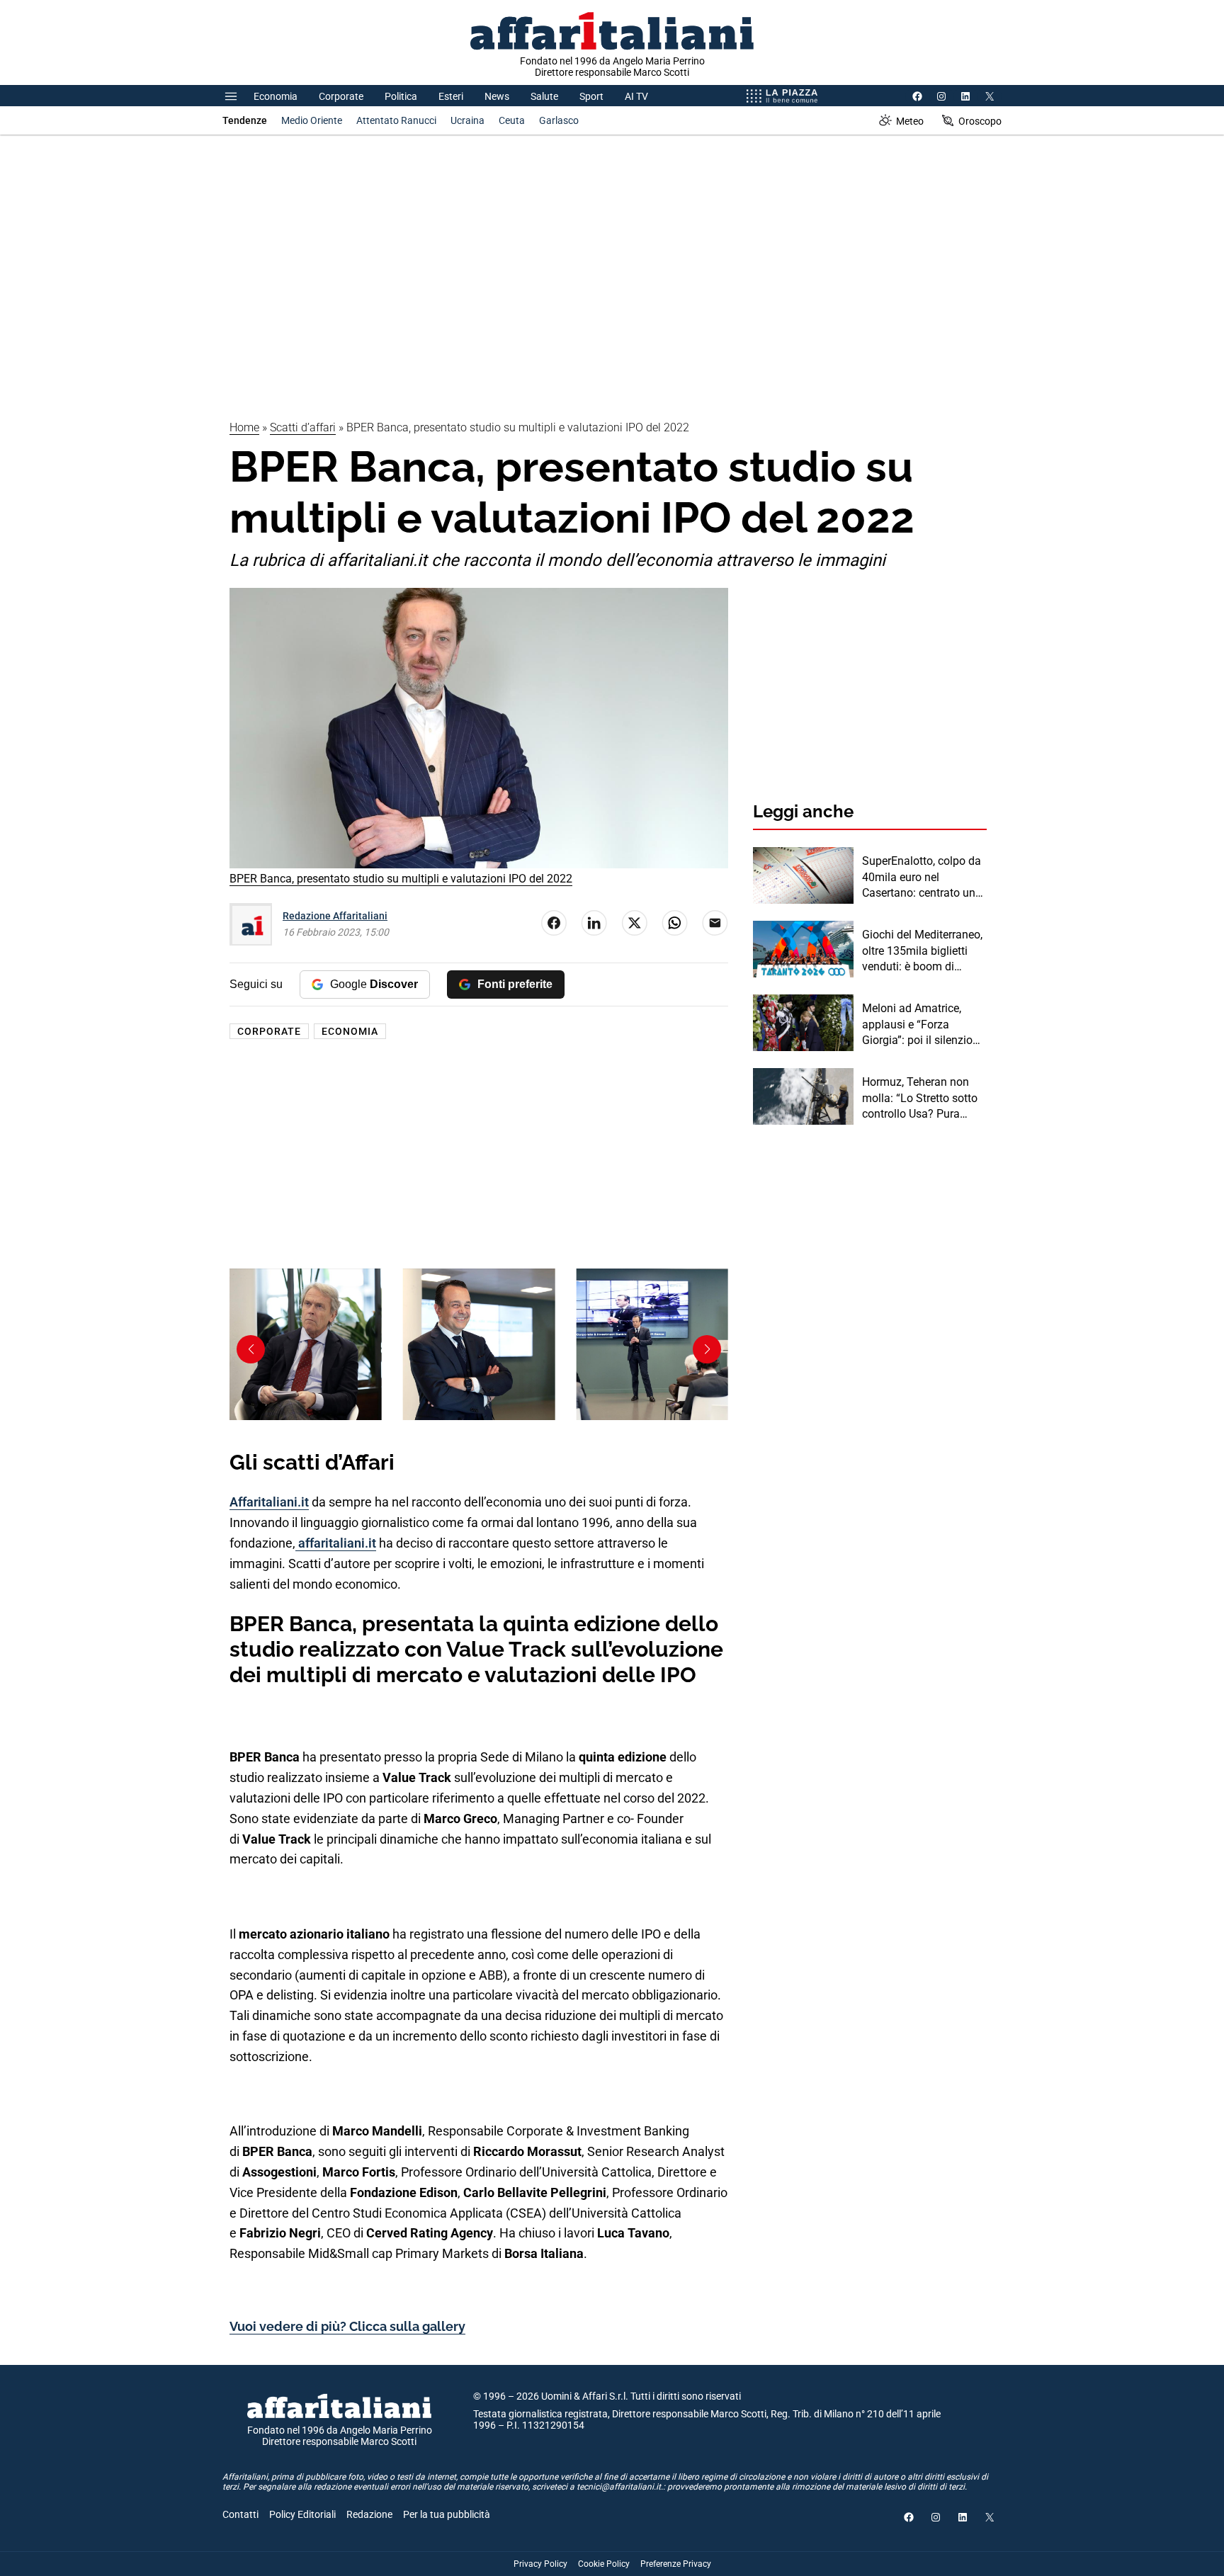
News (497, 96)
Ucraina (467, 120)
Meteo (910, 121)
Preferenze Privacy (676, 2564)
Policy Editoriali (302, 2514)
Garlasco (559, 120)
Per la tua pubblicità (447, 2514)
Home (244, 427)
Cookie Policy (604, 2564)
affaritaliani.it (336, 1543)
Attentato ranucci (396, 120)
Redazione (369, 2514)
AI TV (636, 96)
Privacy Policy (540, 2564)
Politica (401, 96)
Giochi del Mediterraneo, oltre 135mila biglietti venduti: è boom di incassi (922, 951)
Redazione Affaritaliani (335, 916)
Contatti (240, 2514)
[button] (707, 1349)
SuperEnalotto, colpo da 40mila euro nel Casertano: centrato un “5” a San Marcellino (922, 878)
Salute (544, 96)
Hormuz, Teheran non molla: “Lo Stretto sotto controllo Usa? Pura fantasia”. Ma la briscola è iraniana (923, 1099)
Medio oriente (312, 120)
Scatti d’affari (303, 427)
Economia (276, 96)
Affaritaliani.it (269, 1502)
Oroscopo (980, 121)
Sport (591, 96)
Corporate (341, 96)
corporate (269, 1031)
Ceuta (512, 120)
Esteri (451, 96)
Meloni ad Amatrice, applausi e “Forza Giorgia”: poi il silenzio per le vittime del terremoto (917, 1025)
